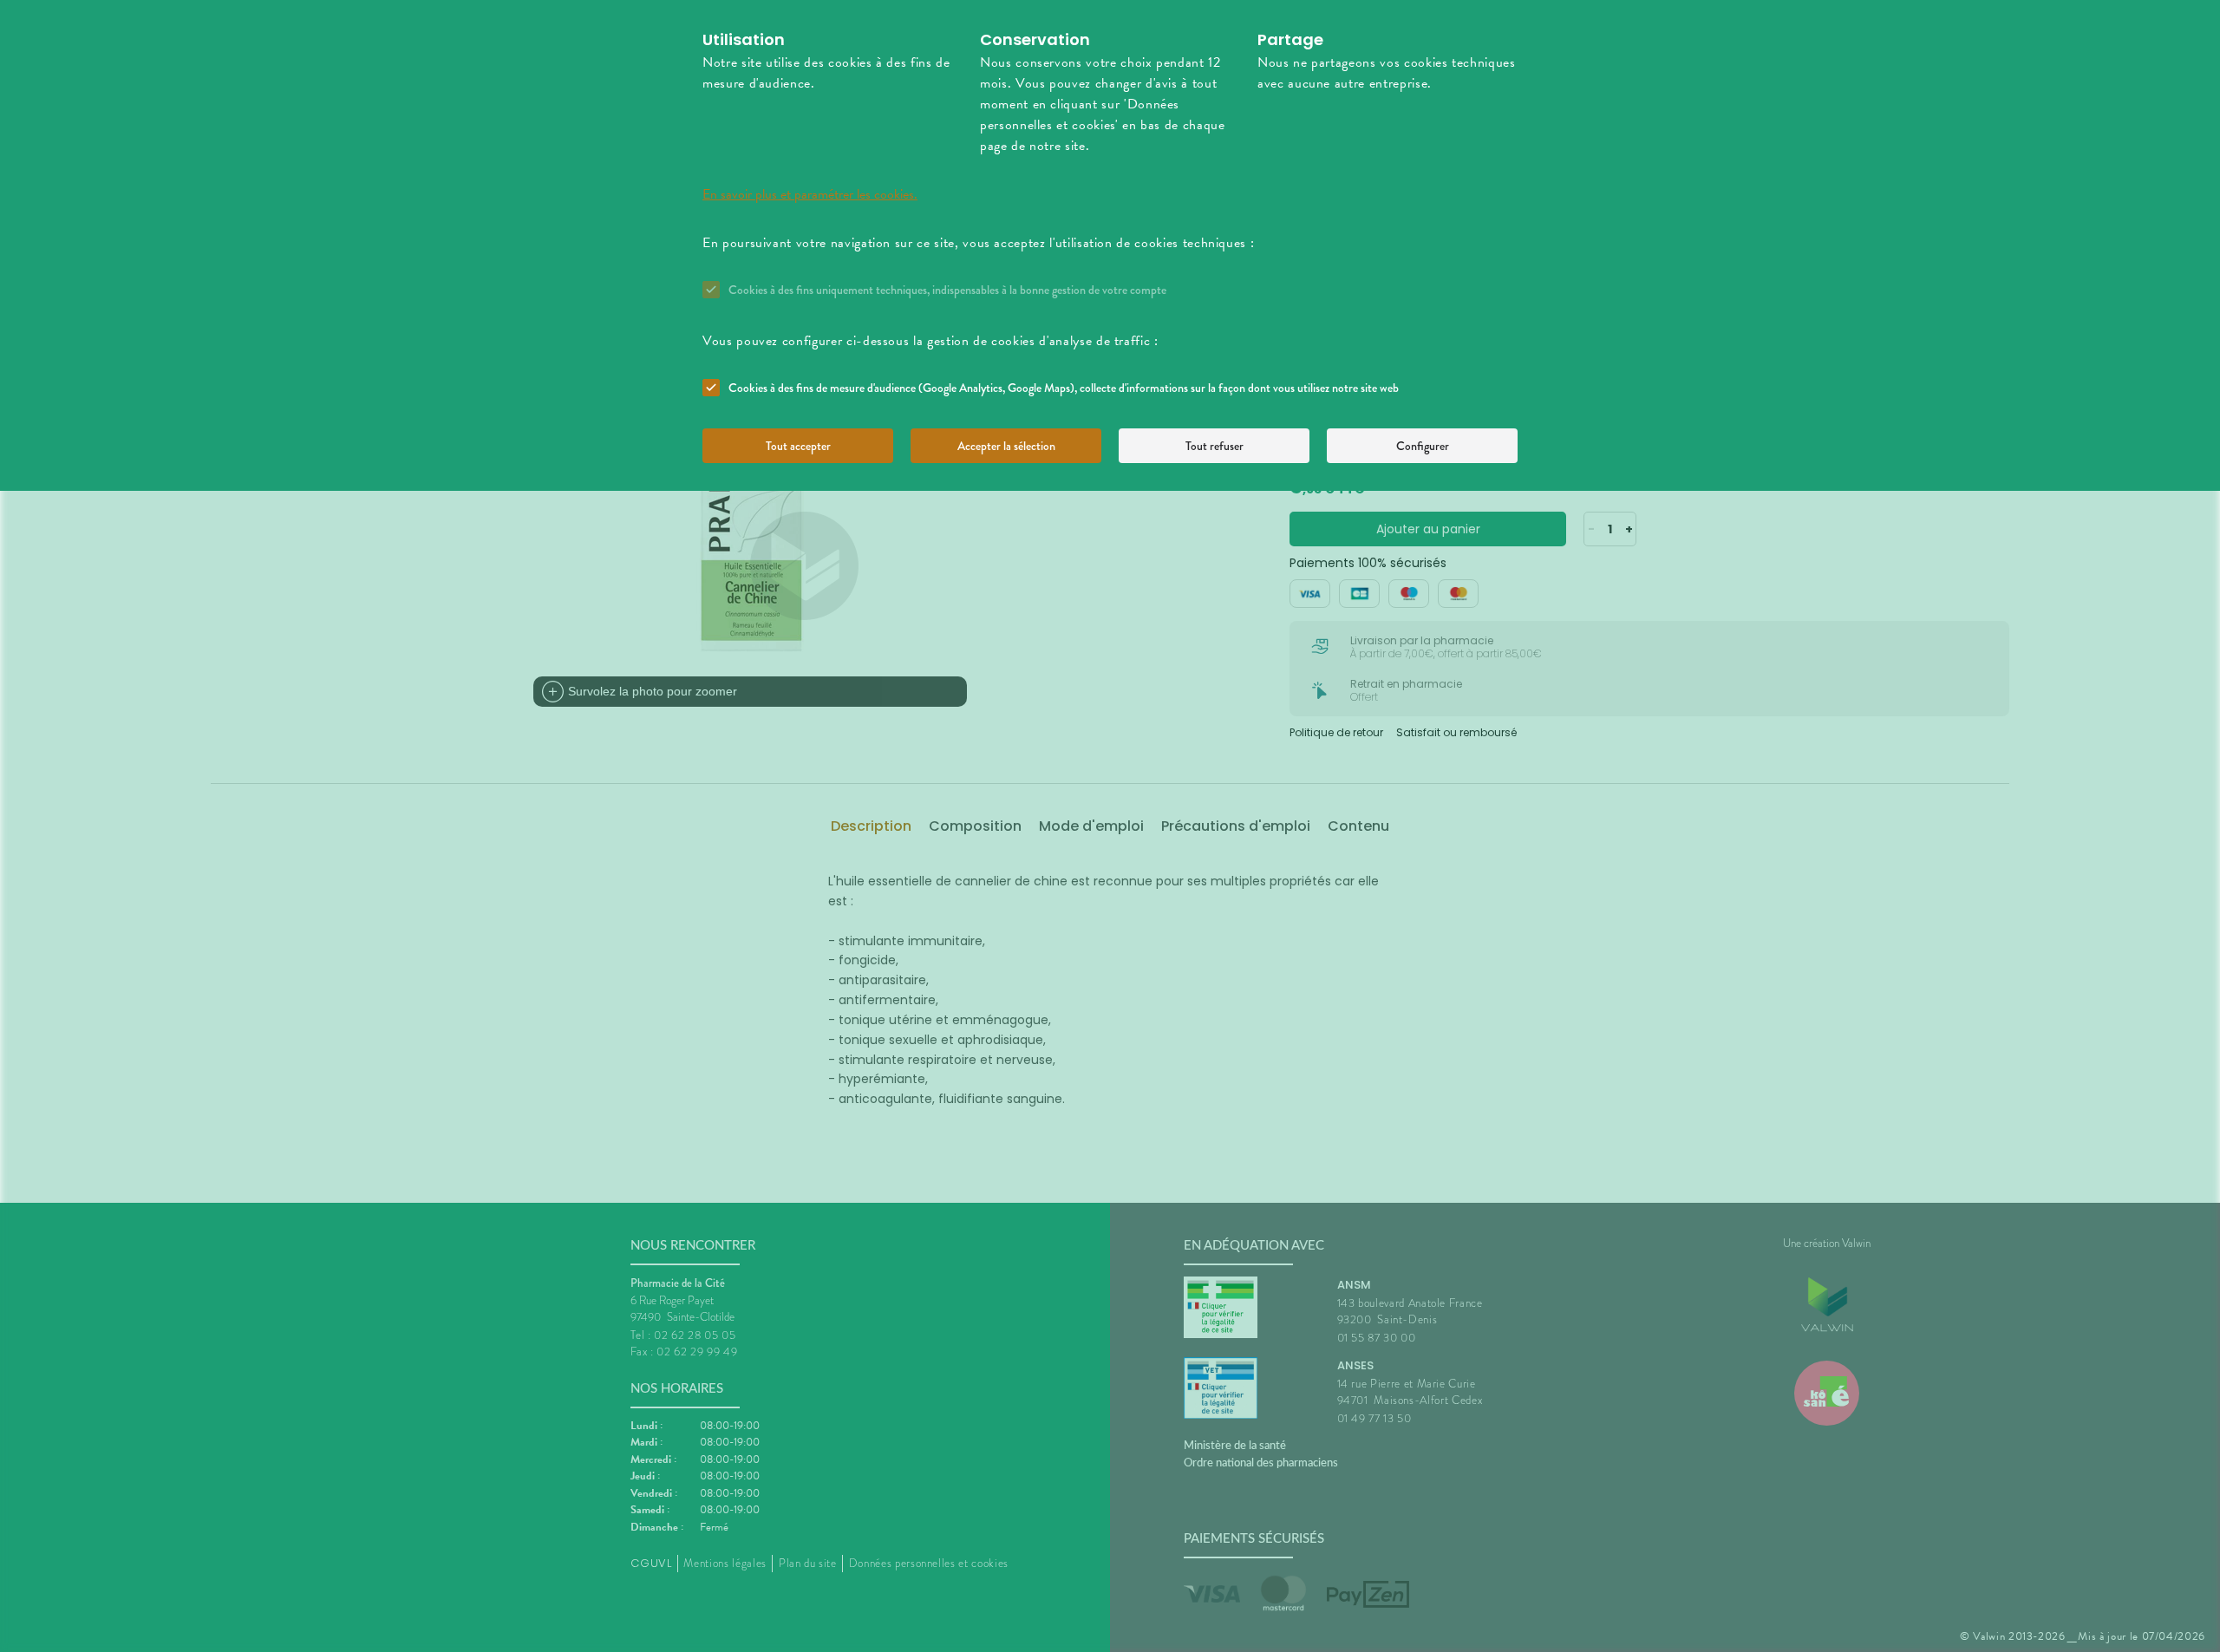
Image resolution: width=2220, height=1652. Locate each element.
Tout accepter (798, 446)
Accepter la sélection (1006, 446)
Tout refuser (1214, 446)
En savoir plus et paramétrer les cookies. (810, 194)
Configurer (1423, 446)
